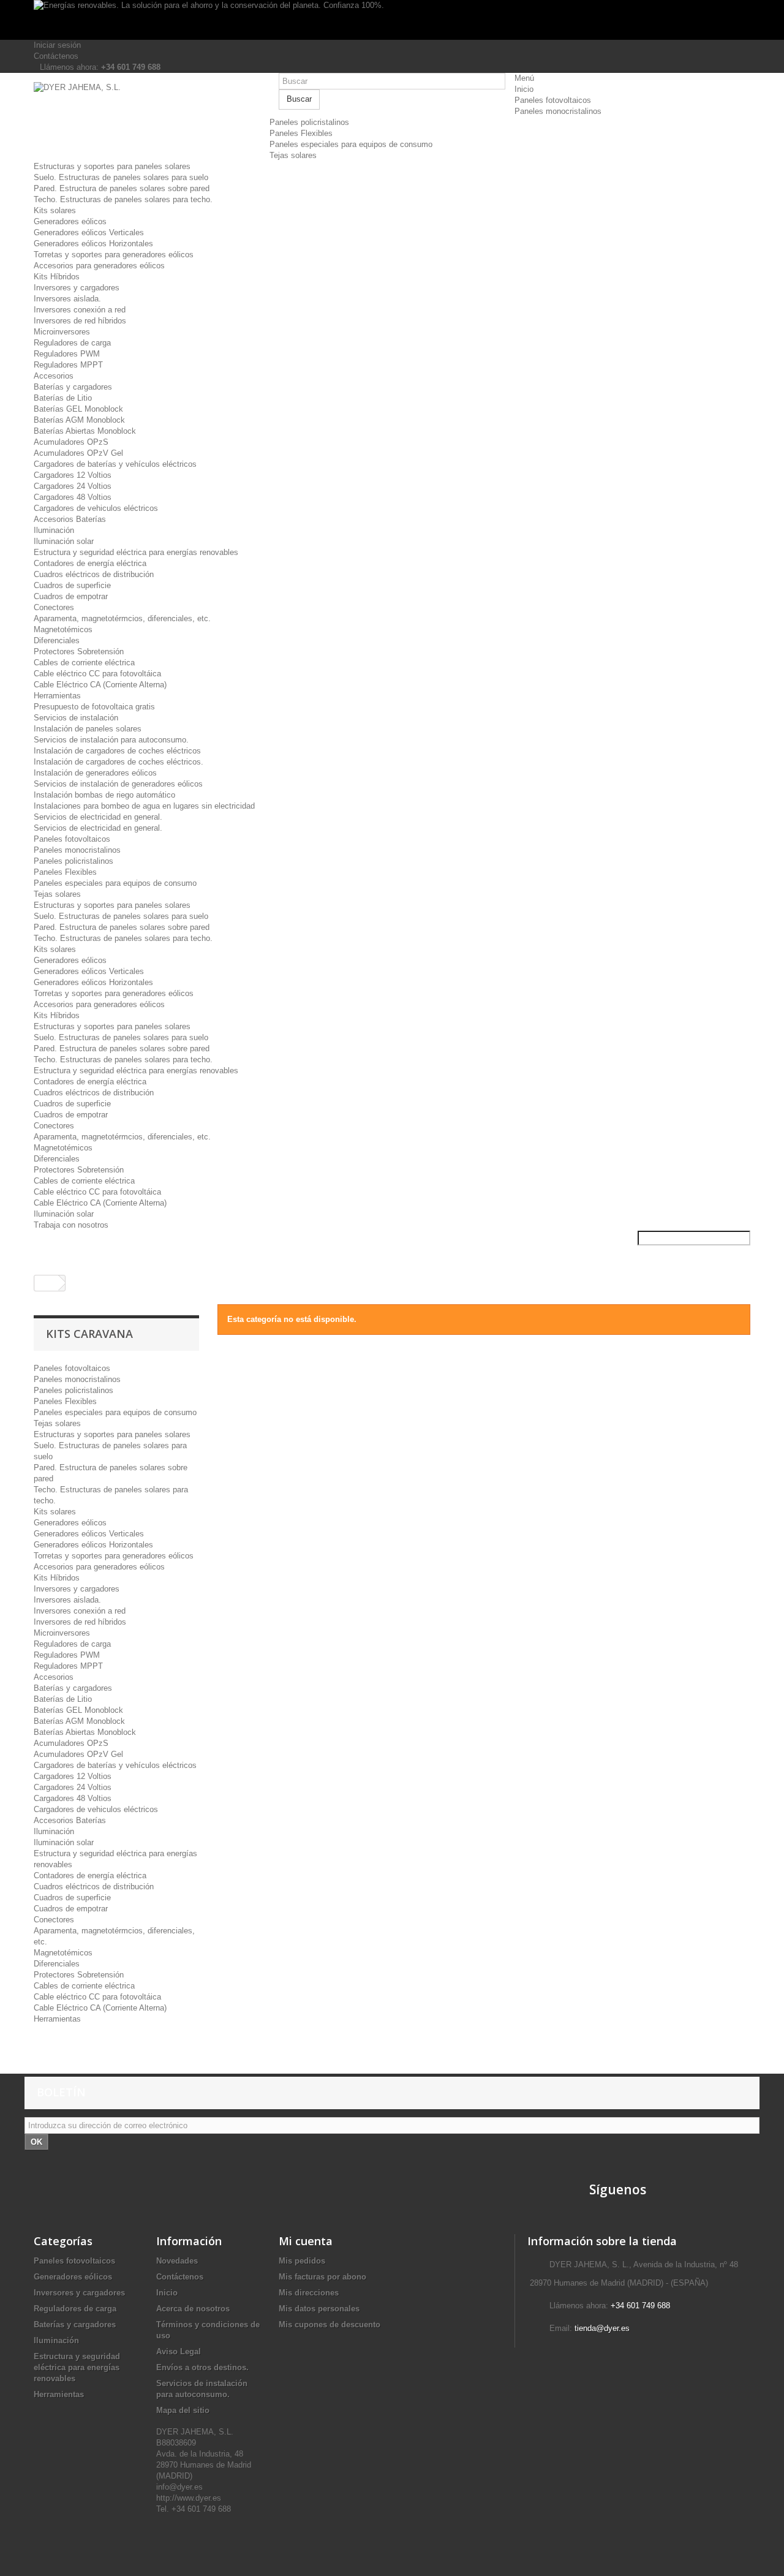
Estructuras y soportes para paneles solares (112, 166)
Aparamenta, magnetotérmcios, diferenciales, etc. (122, 618)
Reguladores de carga (72, 343)
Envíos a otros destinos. (202, 2367)
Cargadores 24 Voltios (73, 486)
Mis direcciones (309, 2293)
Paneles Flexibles (301, 133)
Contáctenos (56, 56)
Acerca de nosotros (193, 2309)
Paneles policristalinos (309, 122)
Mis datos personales (319, 2309)
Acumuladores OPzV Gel (78, 453)
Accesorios (54, 376)
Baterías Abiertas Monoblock (85, 431)
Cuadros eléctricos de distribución (94, 574)
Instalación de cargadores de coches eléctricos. (119, 762)
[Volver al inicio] (47, 1283)
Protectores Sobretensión (79, 652)
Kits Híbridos (57, 277)
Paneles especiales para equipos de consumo (351, 144)
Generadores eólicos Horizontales (93, 244)
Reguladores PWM (67, 354)
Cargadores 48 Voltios (73, 497)
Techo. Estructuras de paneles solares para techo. (123, 199)
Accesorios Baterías (70, 519)
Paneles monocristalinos (558, 111)
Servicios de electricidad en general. (98, 817)
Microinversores (62, 332)
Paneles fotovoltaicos (553, 100)
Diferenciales (57, 640)
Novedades (177, 2261)
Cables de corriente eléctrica (84, 663)
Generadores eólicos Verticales (89, 232)
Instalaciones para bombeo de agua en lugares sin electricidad (144, 806)
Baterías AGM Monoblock (79, 420)
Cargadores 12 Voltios (73, 475)
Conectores (54, 607)
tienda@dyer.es (602, 2328)
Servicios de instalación (76, 718)
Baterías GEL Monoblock (78, 409)
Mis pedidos (302, 2261)
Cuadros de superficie (72, 585)
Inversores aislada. (67, 299)
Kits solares (55, 210)
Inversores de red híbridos (80, 321)
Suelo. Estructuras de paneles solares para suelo (121, 177)
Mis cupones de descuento (330, 2325)
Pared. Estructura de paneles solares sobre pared (122, 188)
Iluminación (54, 530)
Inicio (524, 89)
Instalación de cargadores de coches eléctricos (117, 751)
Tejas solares (293, 155)
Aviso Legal (179, 2351)
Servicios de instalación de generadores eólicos (118, 784)
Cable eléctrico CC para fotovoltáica (97, 674)
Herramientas (57, 696)
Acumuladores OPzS (71, 442)
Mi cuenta (306, 2241)
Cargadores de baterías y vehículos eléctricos (115, 464)
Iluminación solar (64, 541)
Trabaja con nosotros (71, 1225)
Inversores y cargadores (77, 288)
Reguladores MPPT (68, 365)
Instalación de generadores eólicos (95, 773)
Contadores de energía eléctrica (90, 563)
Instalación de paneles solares (88, 729)
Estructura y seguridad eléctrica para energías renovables (136, 552)
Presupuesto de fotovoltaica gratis (94, 707)
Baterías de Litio (63, 398)
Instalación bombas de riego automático (104, 795)
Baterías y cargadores (73, 387)
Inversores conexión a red (80, 310)
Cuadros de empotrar (71, 596)
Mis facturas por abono (322, 2277)
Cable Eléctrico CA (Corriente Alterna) (100, 685)
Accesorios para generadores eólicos (99, 266)
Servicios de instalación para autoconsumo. (111, 740)
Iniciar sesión (57, 45)
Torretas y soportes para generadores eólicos (114, 255)
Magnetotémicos (63, 629)
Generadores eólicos (70, 221)
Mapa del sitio (183, 2410)
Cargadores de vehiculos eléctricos (96, 508)
